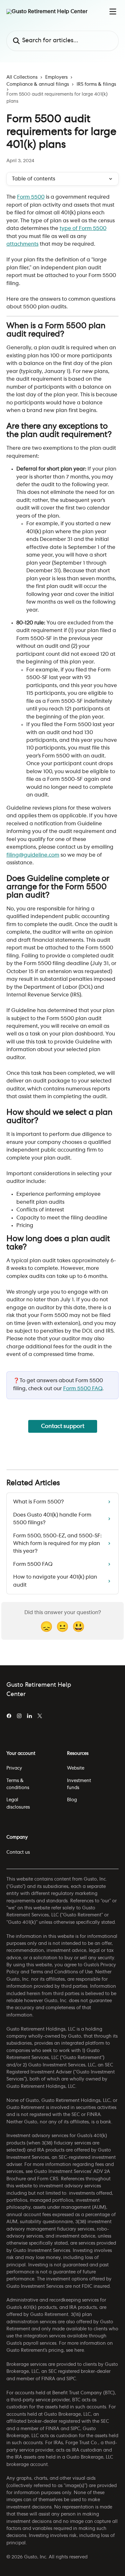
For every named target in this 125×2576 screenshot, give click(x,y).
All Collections (22, 77)
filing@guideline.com (33, 855)
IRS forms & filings (96, 84)
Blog (72, 1800)
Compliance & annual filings (38, 84)
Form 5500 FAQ (83, 1389)
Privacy (14, 1768)
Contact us (18, 1852)
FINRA (48, 2379)
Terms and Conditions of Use (62, 1972)
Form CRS (48, 2179)
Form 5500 (31, 197)
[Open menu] (113, 12)
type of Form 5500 (83, 228)
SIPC (71, 2379)
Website (76, 1768)
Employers (56, 77)
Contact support (63, 1426)
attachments (22, 244)
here (79, 2350)
